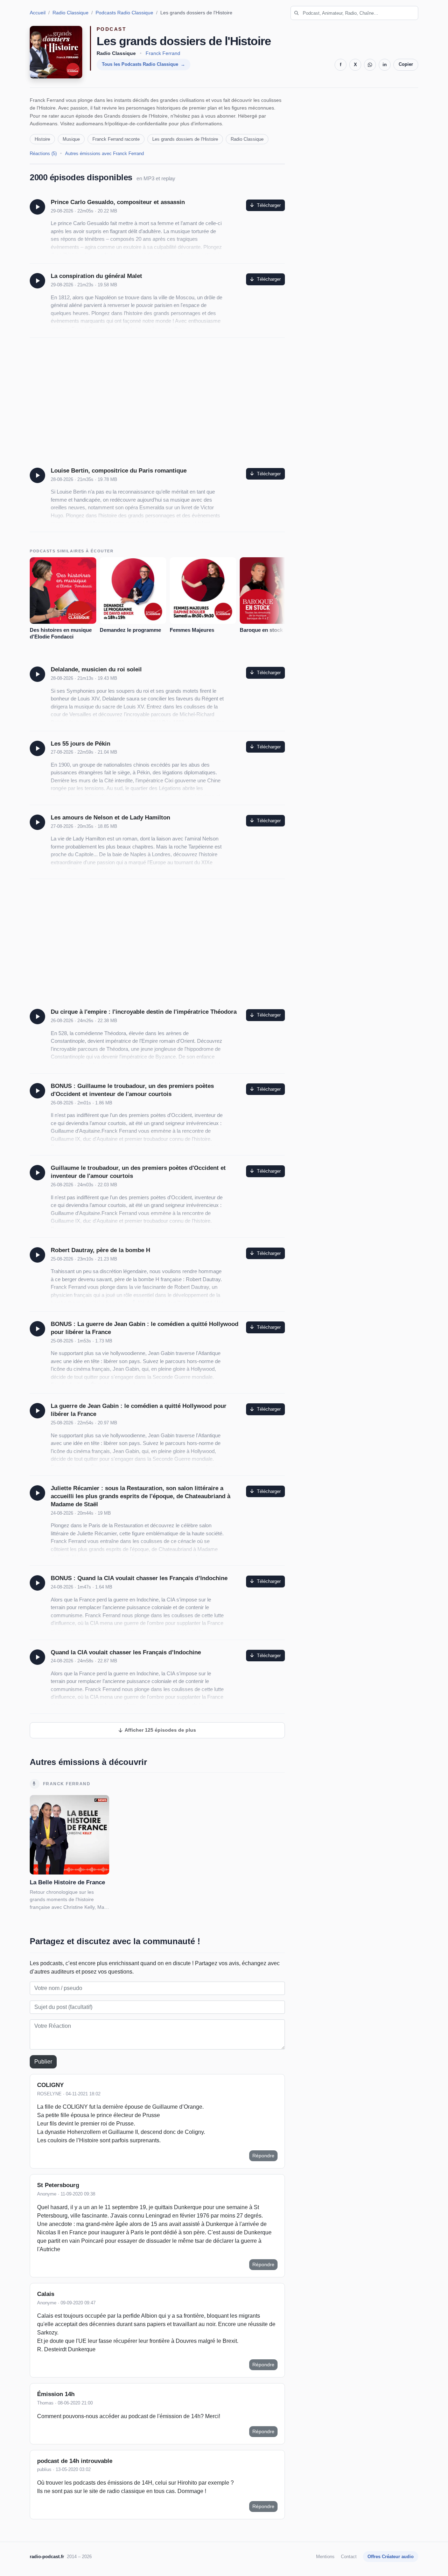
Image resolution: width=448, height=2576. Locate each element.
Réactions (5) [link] (43, 153)
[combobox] (354, 13)
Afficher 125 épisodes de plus (160, 1730)
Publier (43, 2062)
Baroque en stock (261, 630)
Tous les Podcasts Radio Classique (140, 64)
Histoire (42, 139)
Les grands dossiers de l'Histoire (185, 139)
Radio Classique (71, 13)
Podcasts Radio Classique (124, 13)
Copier (406, 64)
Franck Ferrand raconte (116, 139)
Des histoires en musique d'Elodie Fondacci (61, 633)
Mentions (325, 2557)
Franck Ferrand (163, 53)
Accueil (38, 13)
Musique (71, 139)
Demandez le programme (130, 630)
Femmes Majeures (192, 630)
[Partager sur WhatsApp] (370, 65)
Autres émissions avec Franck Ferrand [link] (104, 153)
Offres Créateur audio (391, 2557)
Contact (349, 2557)
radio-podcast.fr (47, 2557)
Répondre (263, 2156)
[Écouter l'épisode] (37, 207)
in (385, 65)
